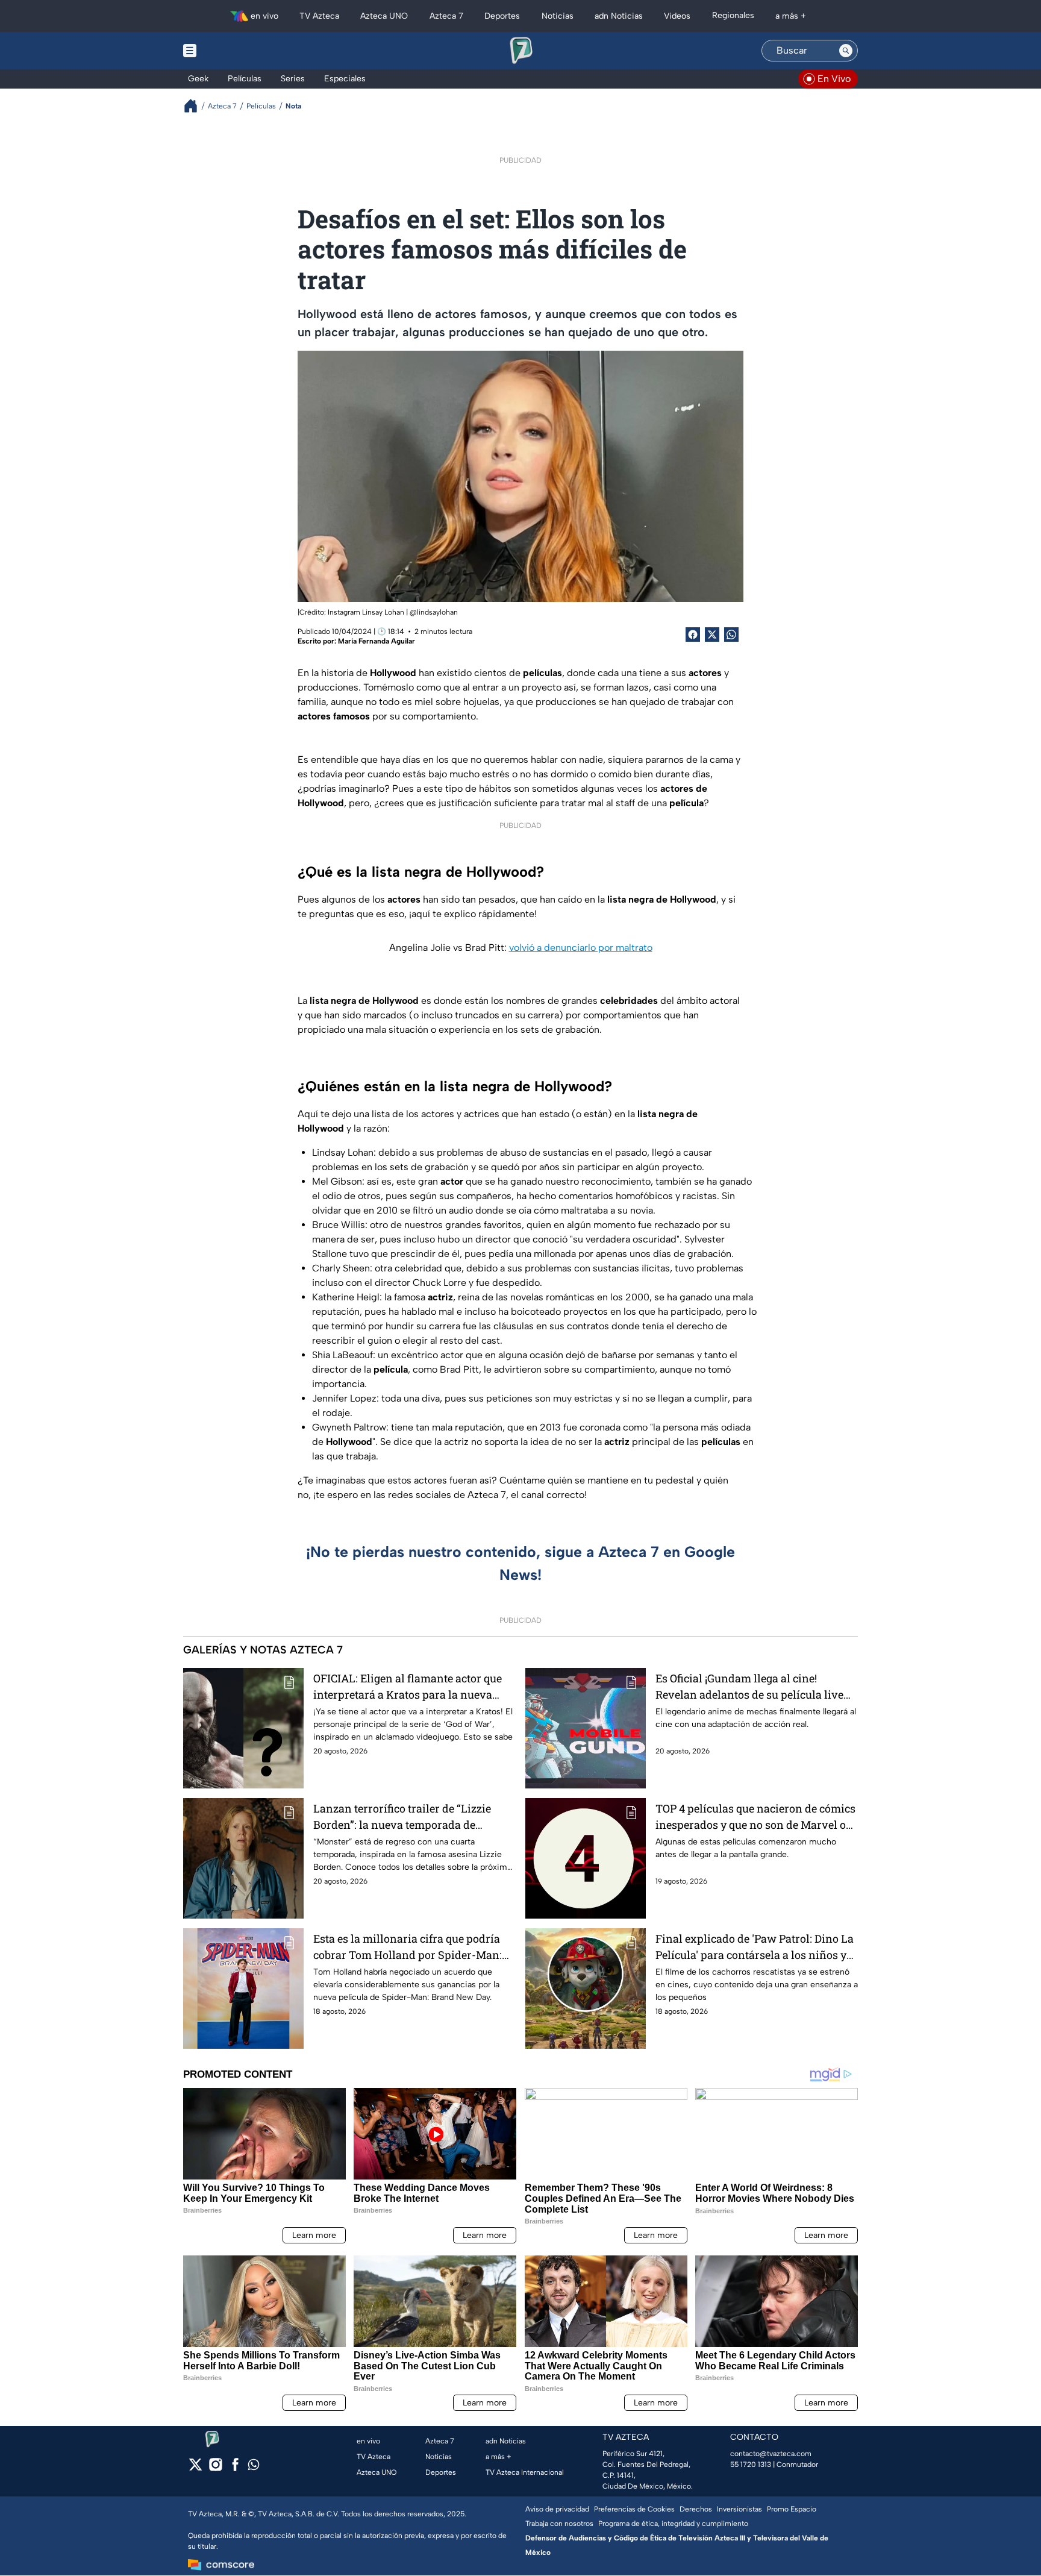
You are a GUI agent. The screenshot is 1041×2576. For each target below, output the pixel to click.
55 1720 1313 (751, 2465)
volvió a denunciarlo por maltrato (581, 948)
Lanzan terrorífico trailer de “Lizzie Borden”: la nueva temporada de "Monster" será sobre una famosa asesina (402, 1817)
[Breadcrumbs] (195, 106)
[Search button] (846, 51)
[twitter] (195, 2468)
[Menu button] (231, 51)
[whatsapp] (254, 2467)
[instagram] (215, 2468)
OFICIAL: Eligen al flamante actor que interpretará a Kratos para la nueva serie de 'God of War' (408, 1687)
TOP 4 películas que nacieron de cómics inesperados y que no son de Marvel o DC (755, 1817)
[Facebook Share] (693, 635)
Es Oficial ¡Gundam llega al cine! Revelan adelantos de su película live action (749, 1687)
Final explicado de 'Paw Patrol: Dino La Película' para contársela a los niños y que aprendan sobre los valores (755, 1947)
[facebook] (235, 2468)
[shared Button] (731, 635)
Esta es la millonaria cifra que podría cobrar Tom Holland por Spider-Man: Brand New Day (408, 1947)
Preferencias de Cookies (634, 2509)
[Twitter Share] (712, 635)
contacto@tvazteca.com (771, 2454)
